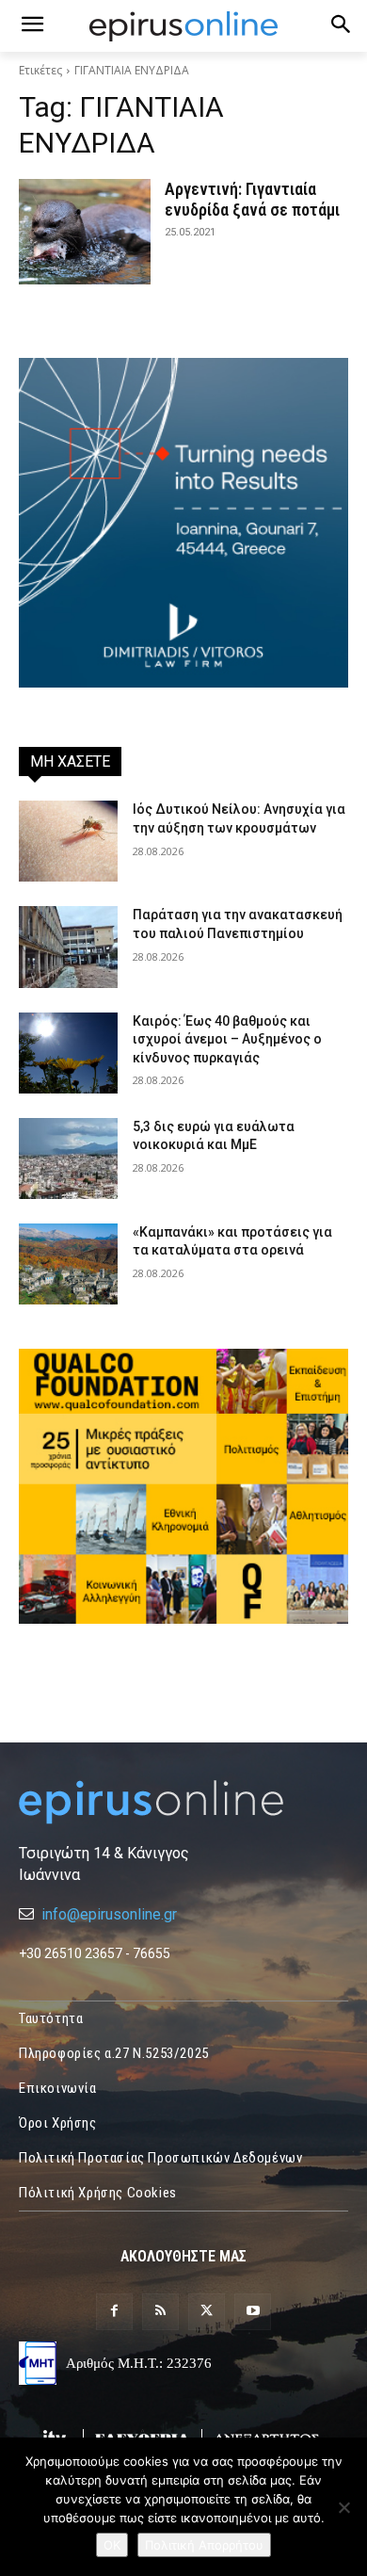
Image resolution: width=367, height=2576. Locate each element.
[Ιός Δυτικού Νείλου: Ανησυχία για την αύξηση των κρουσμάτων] (68, 841)
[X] (207, 2312)
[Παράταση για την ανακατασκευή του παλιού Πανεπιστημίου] (68, 947)
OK (112, 2545)
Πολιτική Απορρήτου (204, 2545)
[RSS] (160, 2312)
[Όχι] (343, 2507)
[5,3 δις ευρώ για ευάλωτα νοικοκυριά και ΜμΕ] (68, 1158)
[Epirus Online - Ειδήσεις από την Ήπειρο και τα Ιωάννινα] (183, 1802)
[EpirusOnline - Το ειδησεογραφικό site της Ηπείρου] (183, 26)
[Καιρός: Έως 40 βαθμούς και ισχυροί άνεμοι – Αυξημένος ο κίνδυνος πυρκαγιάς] (68, 1053)
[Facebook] (114, 2312)
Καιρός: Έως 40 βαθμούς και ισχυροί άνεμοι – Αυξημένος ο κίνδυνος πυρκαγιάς (227, 1039)
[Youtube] (253, 2312)
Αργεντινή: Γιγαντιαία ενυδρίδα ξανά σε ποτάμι (252, 199)
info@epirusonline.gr (109, 1914)
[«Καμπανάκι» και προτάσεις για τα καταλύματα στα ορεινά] (68, 1264)
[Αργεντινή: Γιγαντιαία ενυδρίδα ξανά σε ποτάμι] (85, 232)
